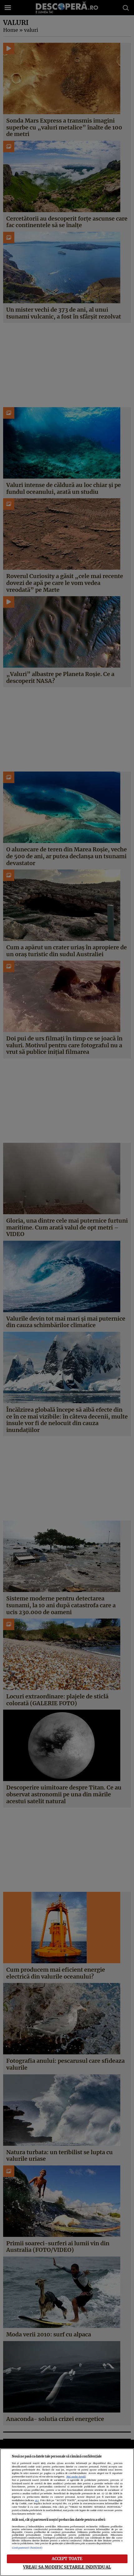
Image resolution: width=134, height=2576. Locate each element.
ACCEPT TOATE (67, 2559)
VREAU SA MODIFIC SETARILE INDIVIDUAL (67, 2567)
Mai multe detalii (76, 2477)
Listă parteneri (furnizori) (27, 2548)
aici (37, 2500)
